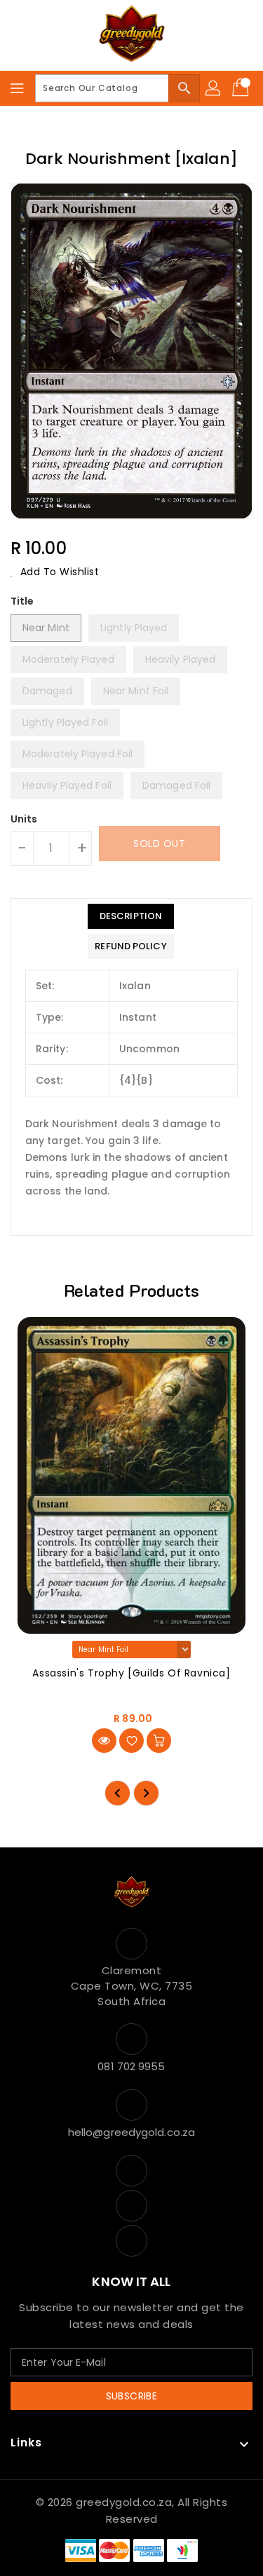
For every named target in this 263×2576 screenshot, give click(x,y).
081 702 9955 (131, 2066)
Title (22, 601)
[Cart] (242, 88)
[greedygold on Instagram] (131, 2241)
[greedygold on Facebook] (131, 2171)
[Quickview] (104, 1741)
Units (24, 819)
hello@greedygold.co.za (131, 2132)
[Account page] (214, 88)
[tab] (130, 916)
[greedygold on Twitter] (131, 2206)
